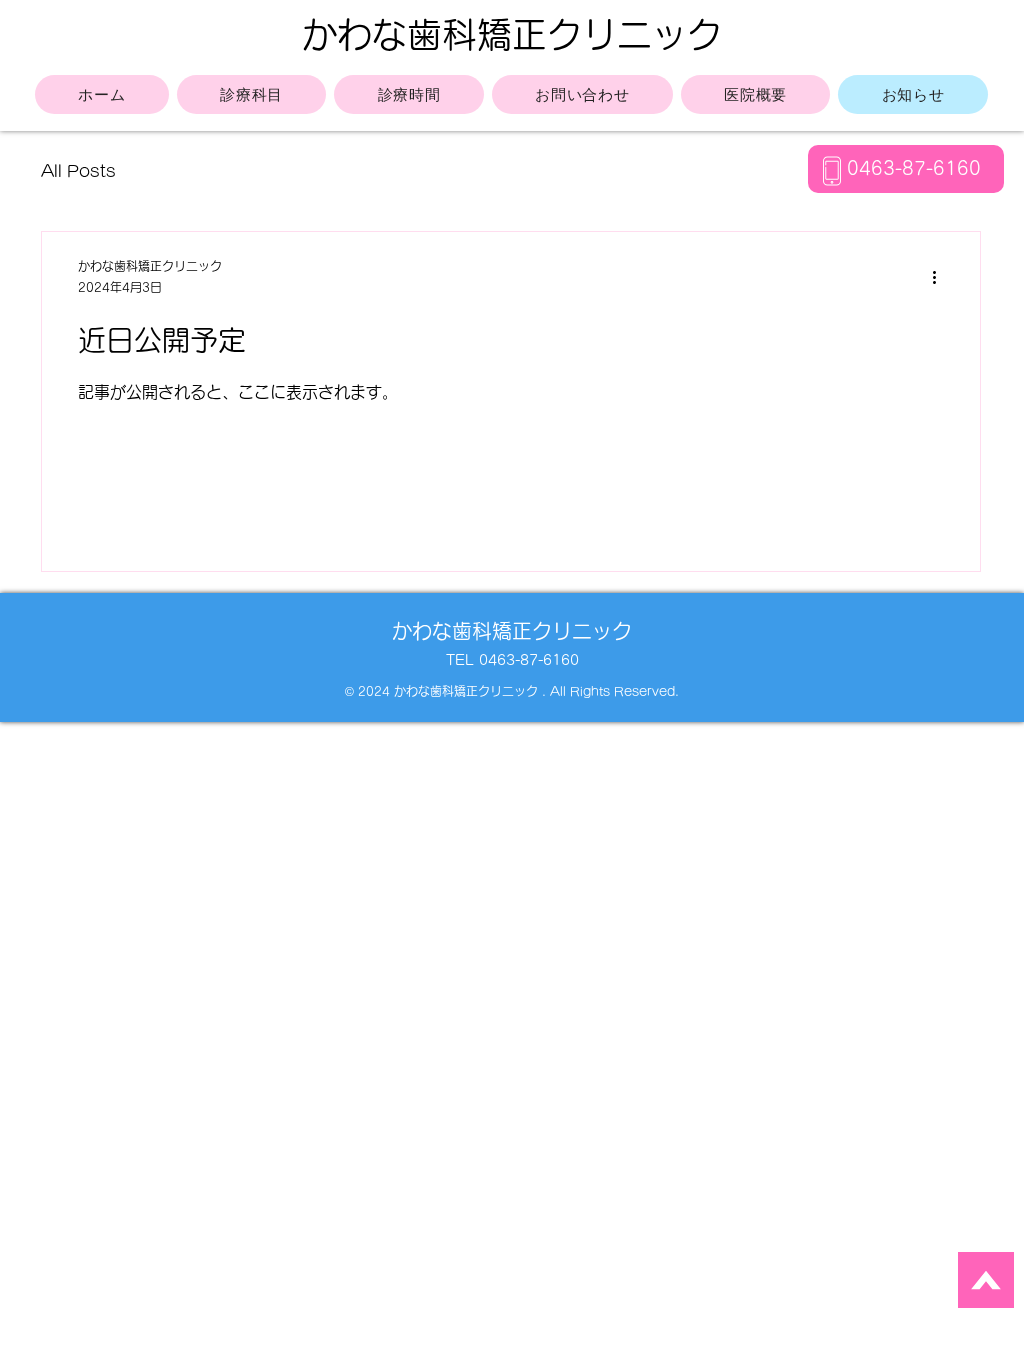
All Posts (78, 171)
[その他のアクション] (941, 278)
